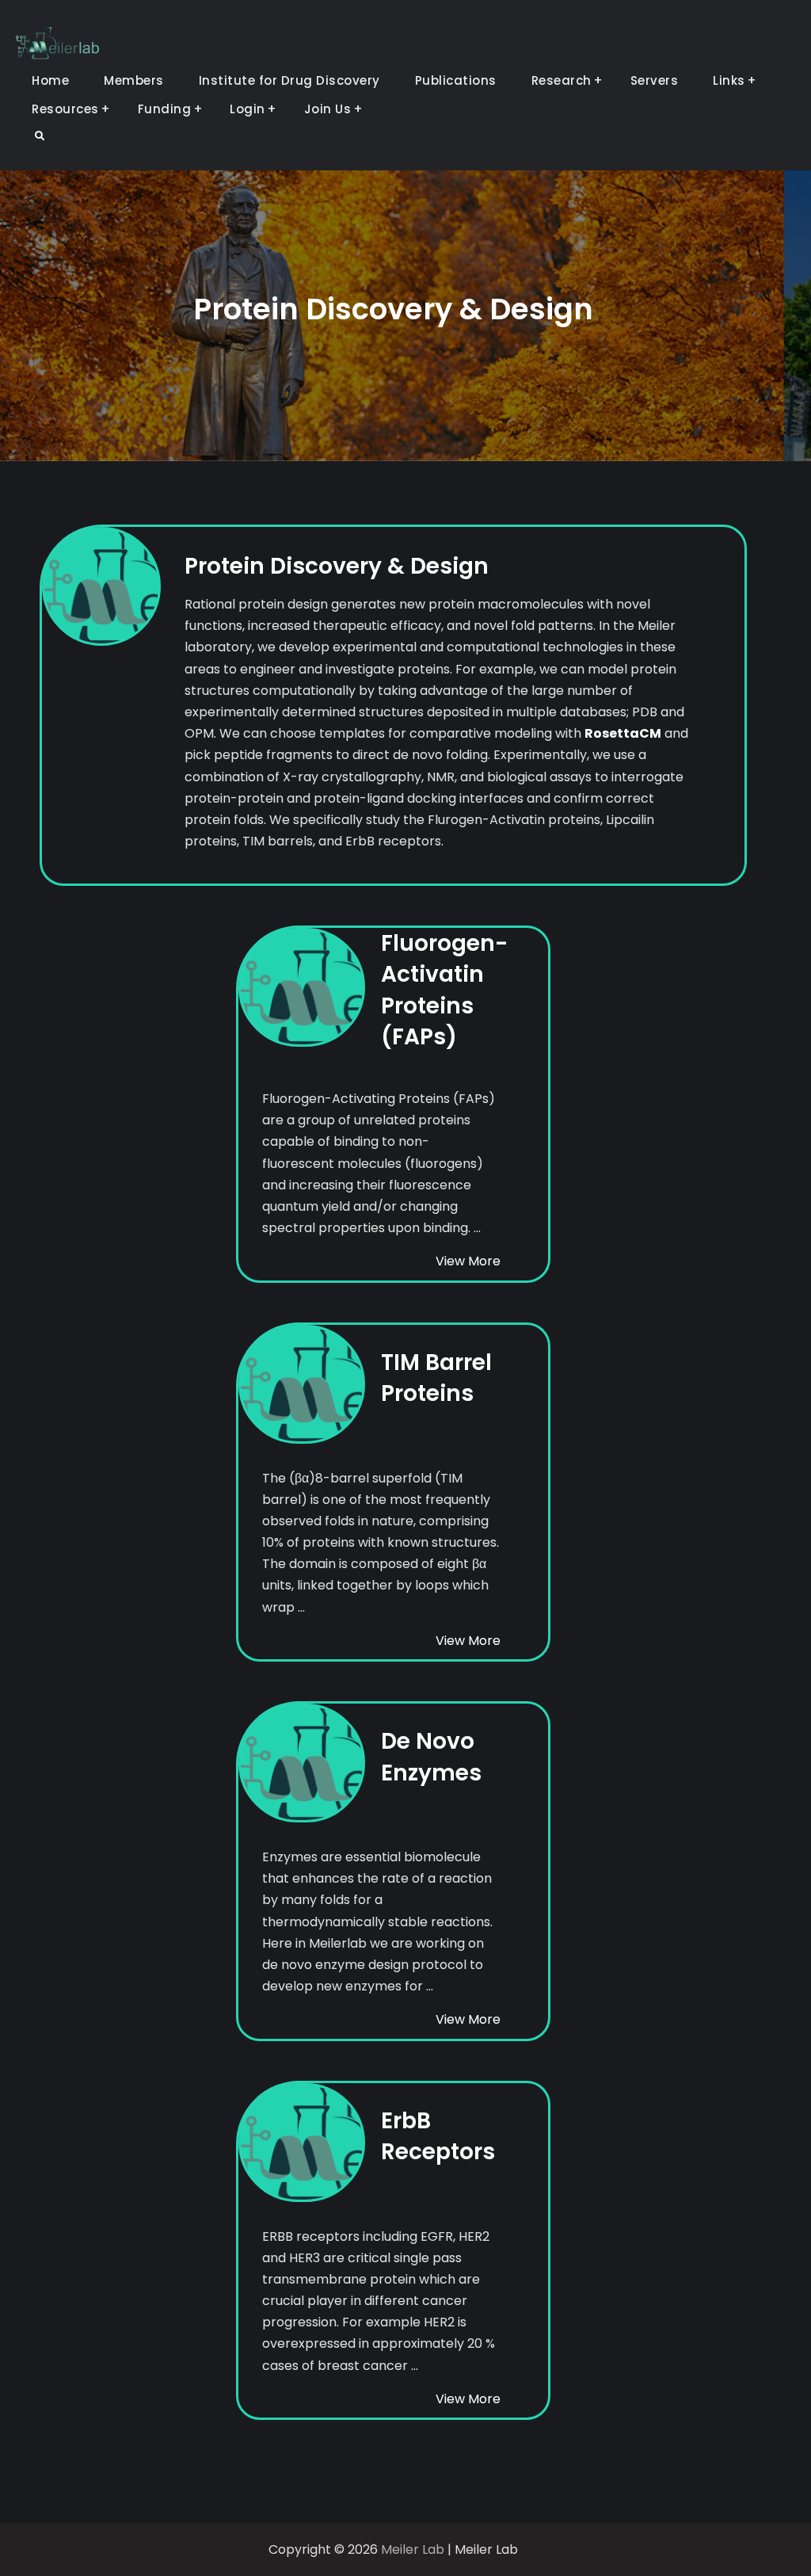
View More (468, 1261)
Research (562, 80)
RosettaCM (623, 733)
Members (134, 80)
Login (247, 109)
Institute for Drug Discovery (289, 80)
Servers (655, 80)
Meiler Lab (413, 2549)
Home (50, 80)
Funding (165, 109)
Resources (65, 109)
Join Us (328, 109)
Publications (456, 80)
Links (729, 80)
